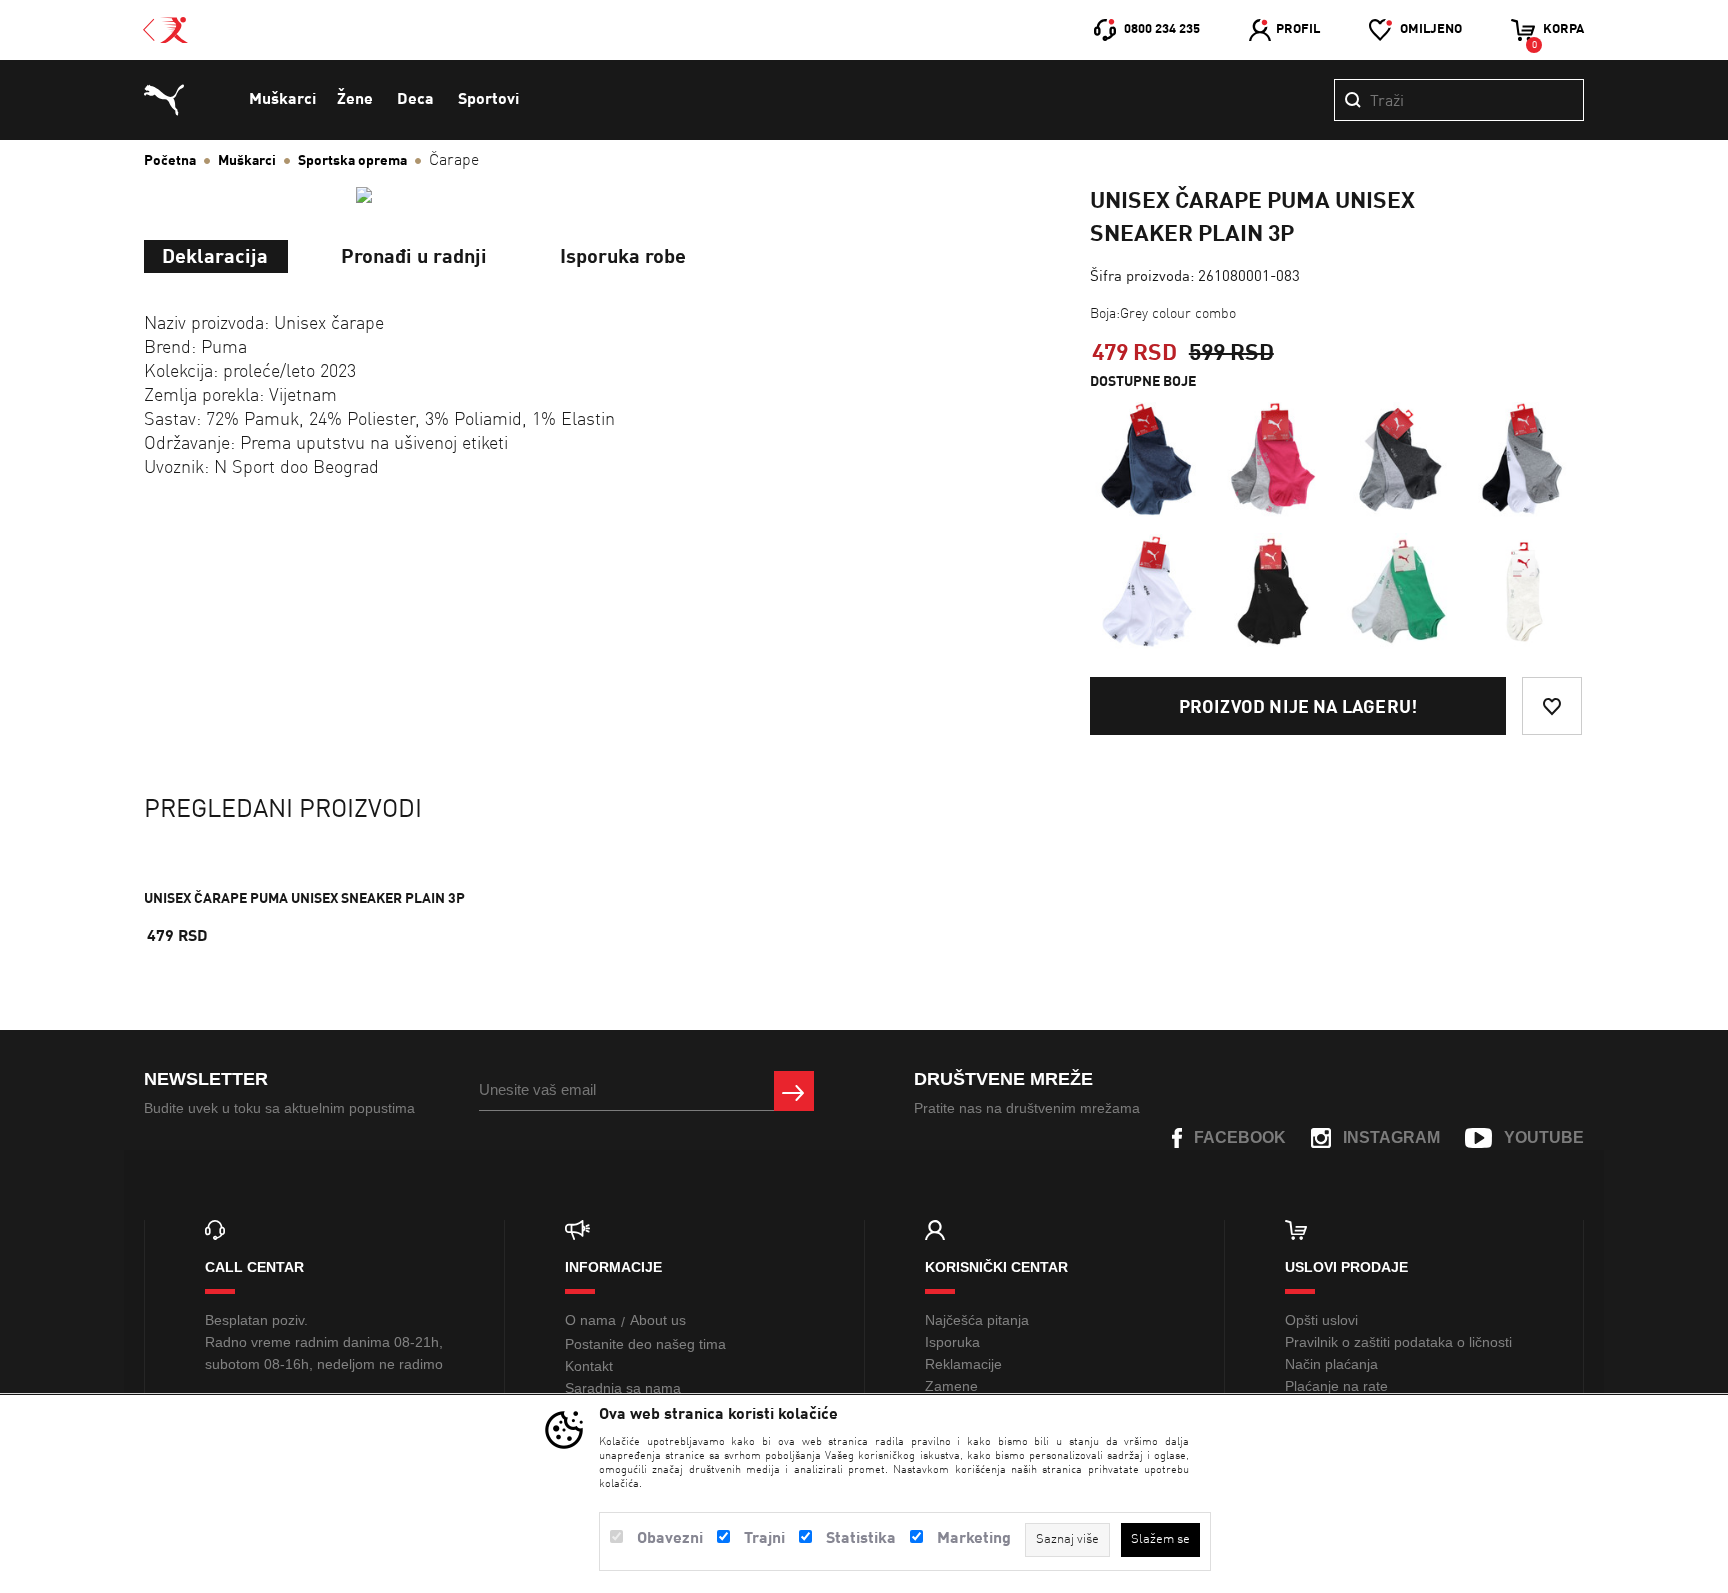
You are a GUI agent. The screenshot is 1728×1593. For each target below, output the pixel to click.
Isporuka (952, 1342)
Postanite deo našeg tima (645, 1344)
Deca (415, 100)
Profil (1298, 29)
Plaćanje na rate (1336, 1386)
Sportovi (488, 100)
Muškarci (282, 100)
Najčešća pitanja (977, 1320)
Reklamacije (963, 1364)
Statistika (861, 1539)
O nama (590, 1320)
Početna (170, 161)
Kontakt (589, 1366)
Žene (355, 100)
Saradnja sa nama (623, 1388)
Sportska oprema (352, 161)
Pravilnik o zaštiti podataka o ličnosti (1398, 1342)
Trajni (764, 1539)
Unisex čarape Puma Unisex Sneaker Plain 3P (304, 899)
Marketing (974, 1539)
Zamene (951, 1386)
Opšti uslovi (1321, 1320)
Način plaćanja (1331, 1364)
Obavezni (670, 1539)
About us (658, 1320)
